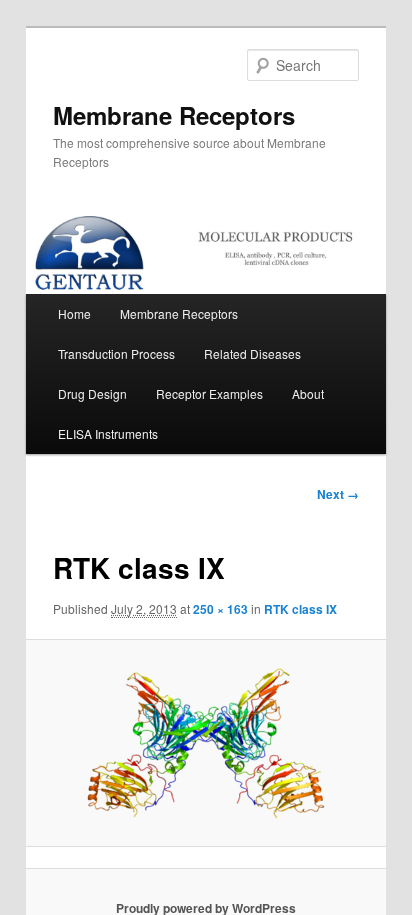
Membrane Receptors (174, 115)
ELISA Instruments (108, 433)
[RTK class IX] (205, 743)
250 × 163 (220, 609)
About (308, 393)
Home (74, 313)
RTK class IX (300, 609)
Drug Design (92, 393)
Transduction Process (116, 353)
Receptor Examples (209, 393)
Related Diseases (252, 353)
